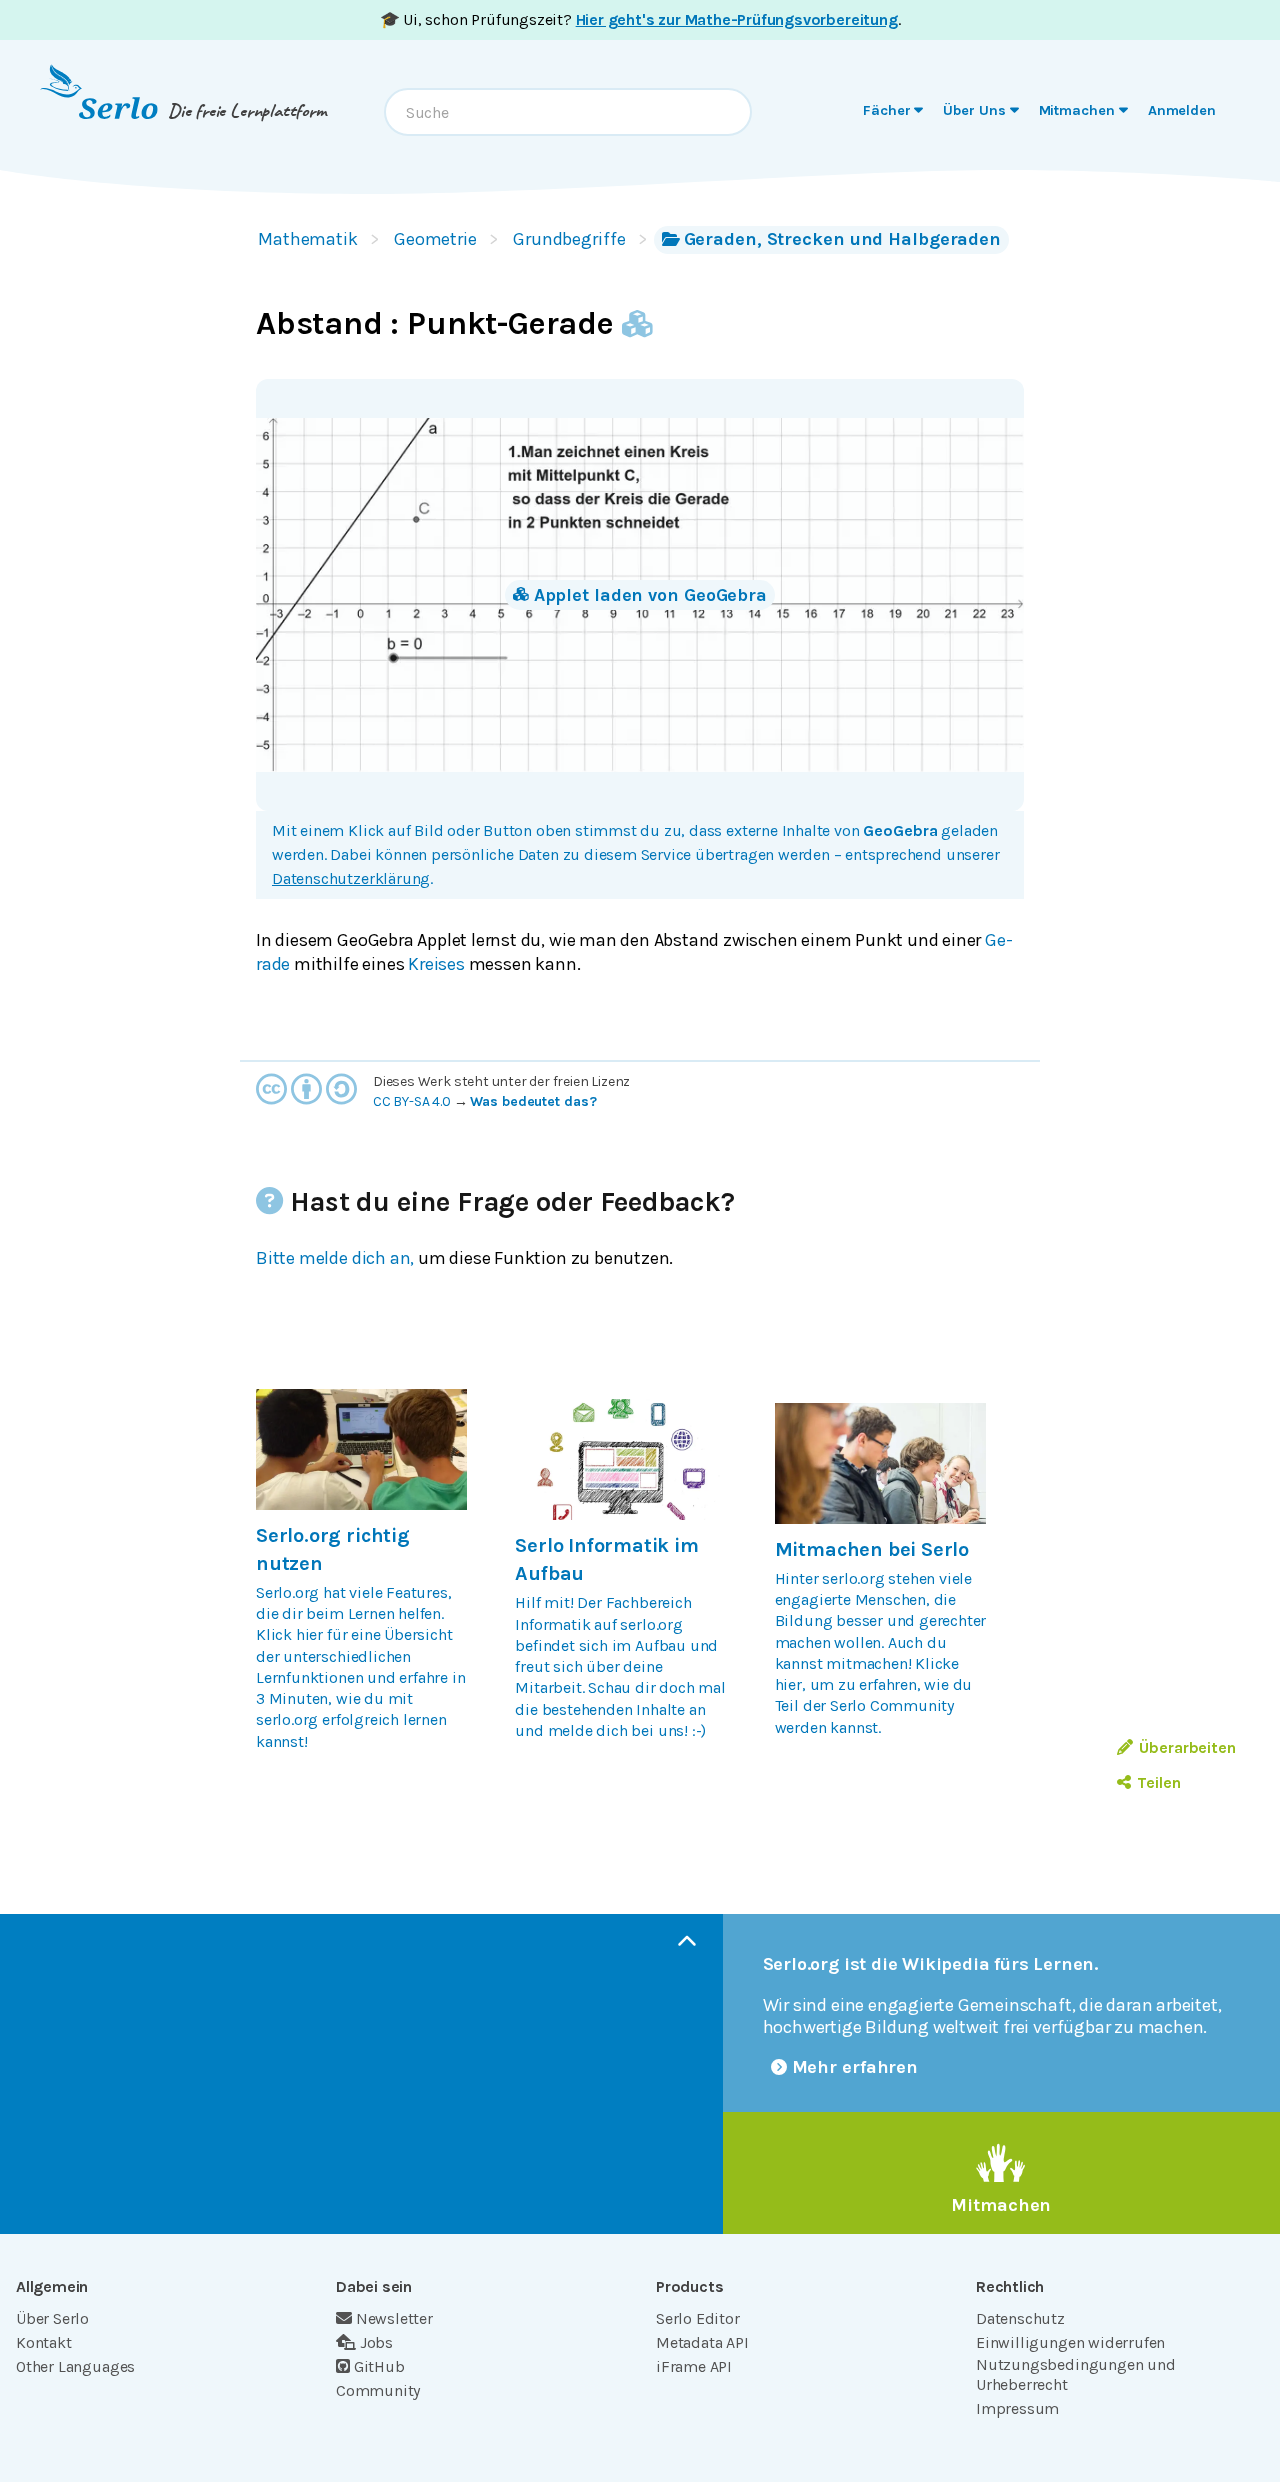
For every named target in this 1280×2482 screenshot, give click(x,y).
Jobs (376, 2342)
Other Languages (75, 2366)
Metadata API (702, 2342)
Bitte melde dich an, (335, 1258)
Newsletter (394, 2318)
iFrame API (694, 2366)
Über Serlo (52, 2318)
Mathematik (308, 239)
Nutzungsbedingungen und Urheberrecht (1076, 2374)
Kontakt (44, 2342)
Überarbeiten (1187, 1747)
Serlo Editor (698, 2318)
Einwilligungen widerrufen (1070, 2342)
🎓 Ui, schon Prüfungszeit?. (640, 19)
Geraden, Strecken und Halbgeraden (842, 239)
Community (378, 2390)
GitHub (379, 2366)
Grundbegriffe (569, 239)
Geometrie (435, 239)
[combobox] (568, 112)
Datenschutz (1020, 2318)
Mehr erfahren (855, 2067)
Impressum (1017, 2408)
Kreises (436, 964)
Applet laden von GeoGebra (650, 595)
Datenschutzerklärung (351, 878)
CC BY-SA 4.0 (412, 1101)
